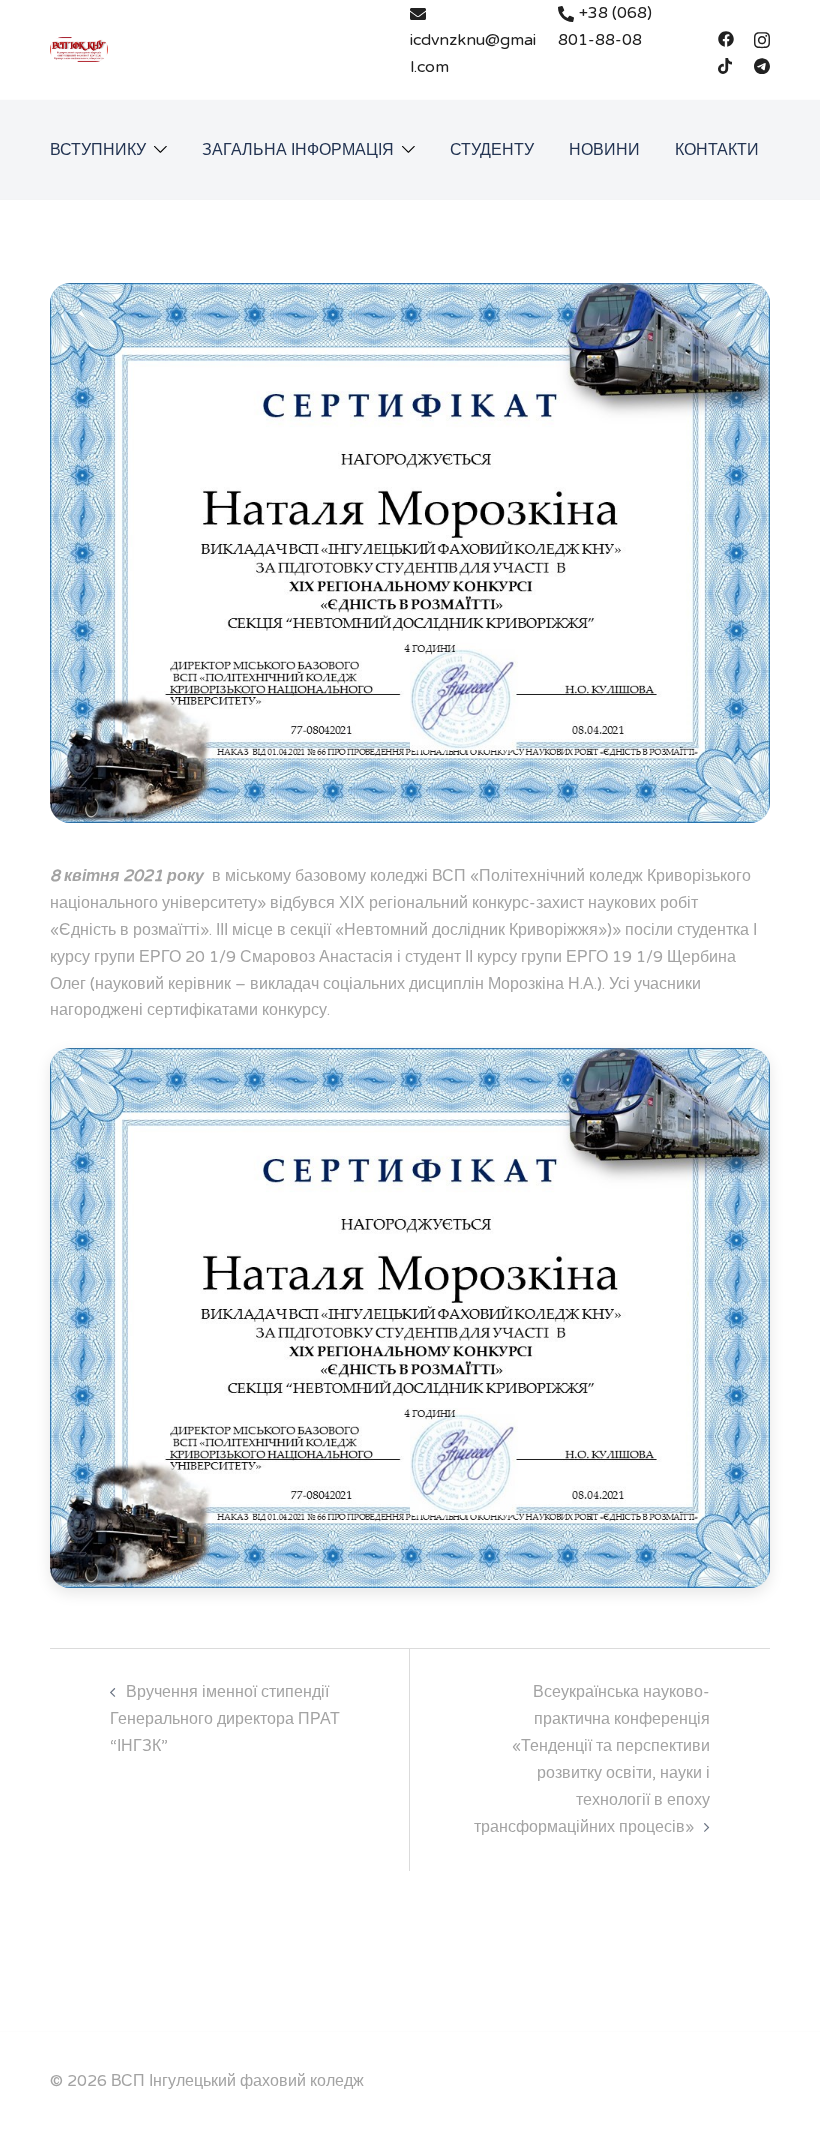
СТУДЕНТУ (492, 150)
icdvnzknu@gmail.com (473, 53)
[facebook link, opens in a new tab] (726, 38)
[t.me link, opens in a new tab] (762, 65)
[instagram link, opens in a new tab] (762, 38)
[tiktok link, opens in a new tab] (726, 65)
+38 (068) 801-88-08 (605, 26)
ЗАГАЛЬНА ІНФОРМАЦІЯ (298, 150)
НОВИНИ (604, 150)
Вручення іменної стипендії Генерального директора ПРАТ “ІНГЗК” (225, 1719)
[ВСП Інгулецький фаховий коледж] (79, 49)
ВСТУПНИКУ (98, 150)
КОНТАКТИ (717, 150)
